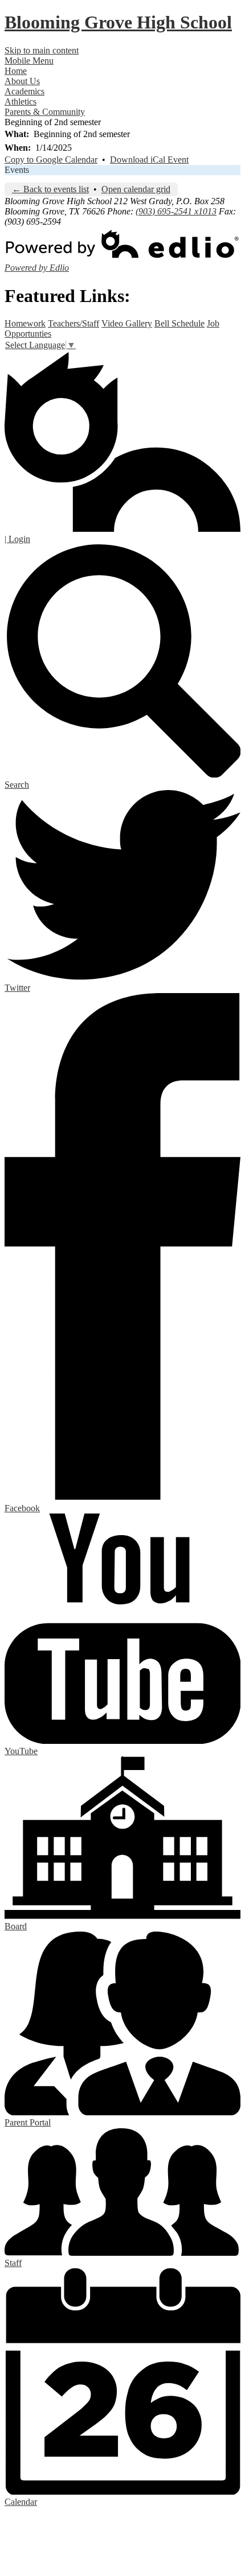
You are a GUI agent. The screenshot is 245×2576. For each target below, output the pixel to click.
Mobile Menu (29, 61)
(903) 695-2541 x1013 (176, 211)
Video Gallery (127, 323)
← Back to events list (50, 189)
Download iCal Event (149, 160)
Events (17, 170)
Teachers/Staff (73, 323)
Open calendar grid (136, 189)
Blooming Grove (118, 22)
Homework (25, 323)
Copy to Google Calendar (51, 160)
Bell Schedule (179, 323)
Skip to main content (42, 50)
